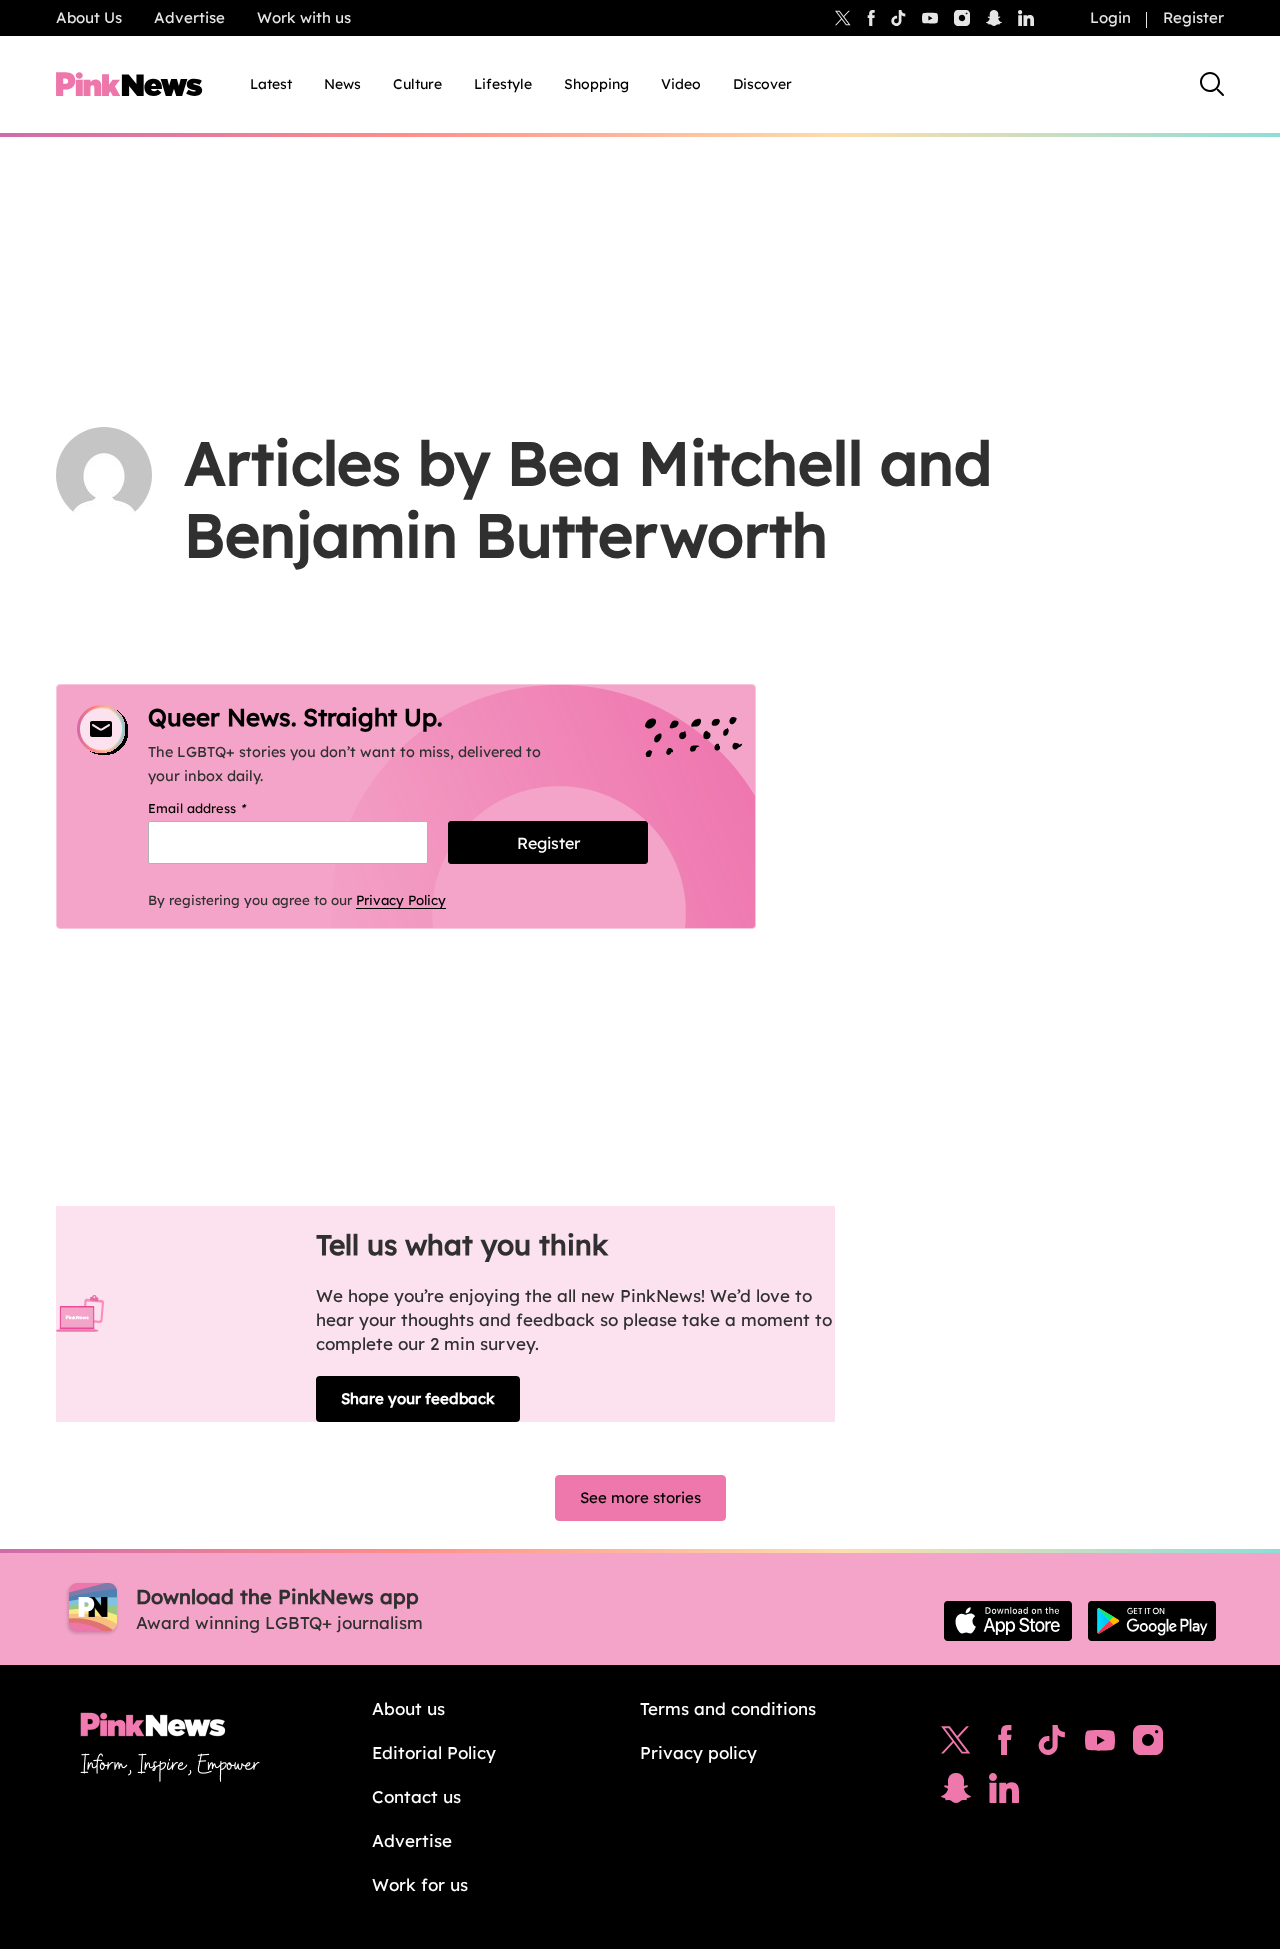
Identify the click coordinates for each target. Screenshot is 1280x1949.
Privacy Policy (401, 900)
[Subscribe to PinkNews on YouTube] (1100, 1745)
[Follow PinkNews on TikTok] (1052, 1745)
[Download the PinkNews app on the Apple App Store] (1008, 1621)
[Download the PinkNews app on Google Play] (1152, 1621)
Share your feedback (418, 1398)
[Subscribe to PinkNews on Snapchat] (956, 1793)
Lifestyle (503, 84)
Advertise (189, 17)
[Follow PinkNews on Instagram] (1148, 1745)
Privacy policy (698, 1752)
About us (408, 1708)
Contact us (416, 1796)
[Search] (1212, 84)
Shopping (596, 84)
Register (1193, 17)
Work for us (420, 1884)
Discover (762, 84)
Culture (417, 84)
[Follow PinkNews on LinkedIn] (1026, 18)
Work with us (304, 17)
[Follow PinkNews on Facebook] (1004, 1745)
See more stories (640, 1497)
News (342, 84)
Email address (222, 808)
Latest (271, 84)
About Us (89, 17)
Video (681, 84)
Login (1110, 17)
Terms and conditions (728, 1708)
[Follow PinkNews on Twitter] (956, 1745)
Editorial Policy (434, 1752)
